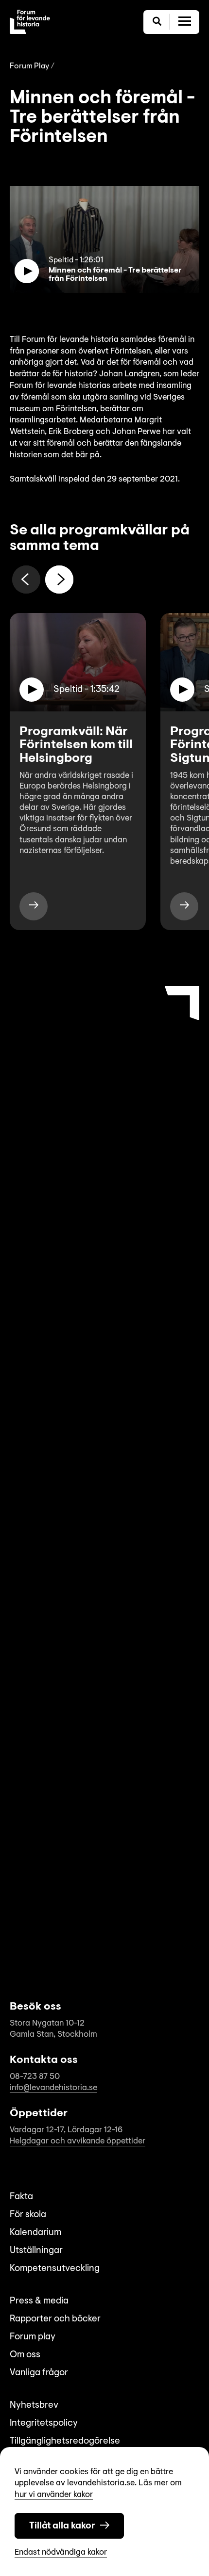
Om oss (25, 2355)
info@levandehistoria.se (53, 2088)
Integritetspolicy (44, 2423)
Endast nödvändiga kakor (61, 2552)
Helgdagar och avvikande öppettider (78, 2141)
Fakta (21, 2197)
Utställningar (36, 2251)
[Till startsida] (30, 22)
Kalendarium (35, 2233)
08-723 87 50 (35, 2077)
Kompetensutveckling (55, 2269)
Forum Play (29, 66)
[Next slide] (59, 580)
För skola (28, 2215)
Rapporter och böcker (55, 2319)
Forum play (33, 2337)
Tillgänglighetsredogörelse (65, 2441)
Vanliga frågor (39, 2373)
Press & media (39, 2301)
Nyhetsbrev (34, 2406)
